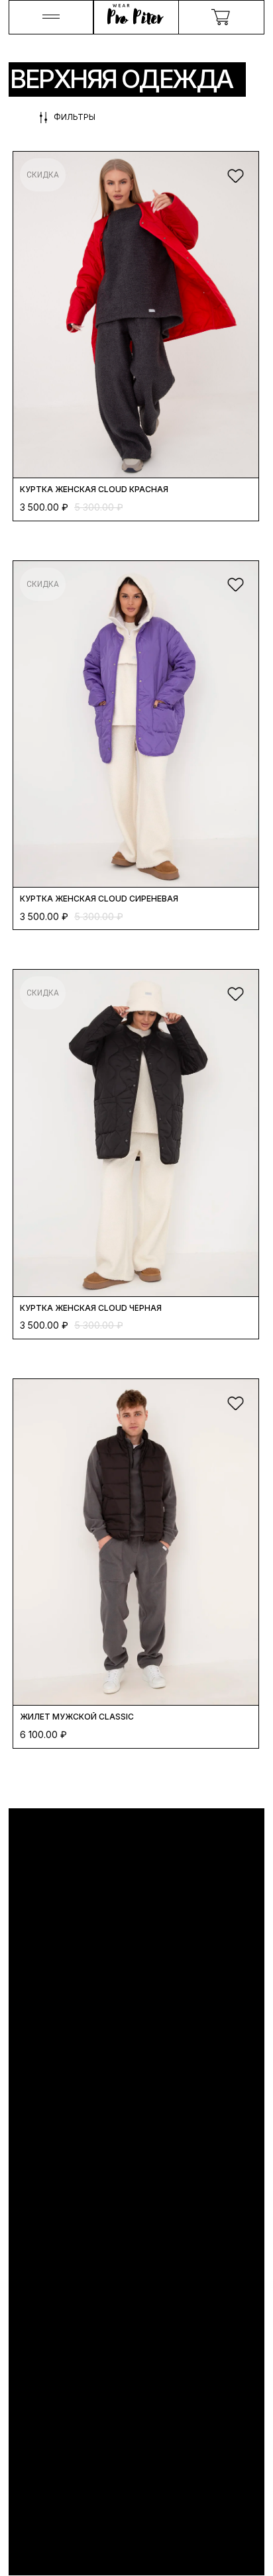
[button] (52, 18)
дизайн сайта (44, 2561)
